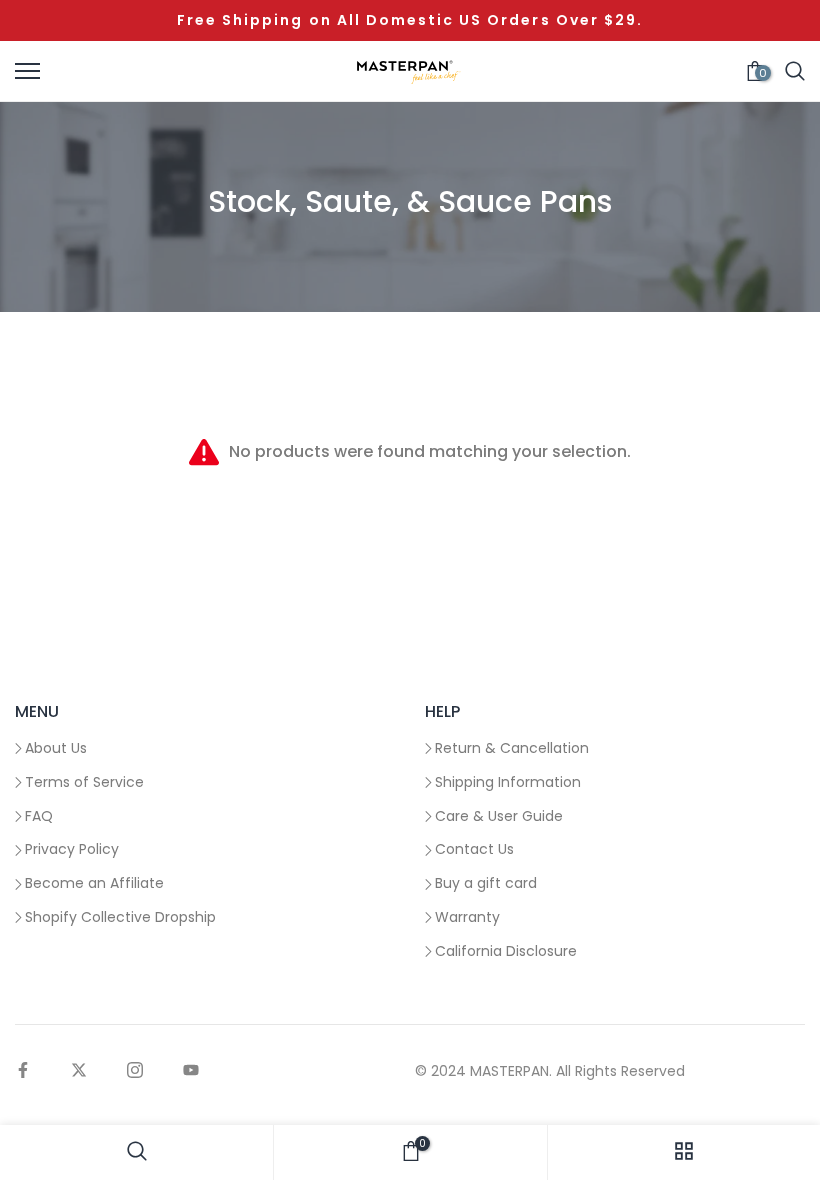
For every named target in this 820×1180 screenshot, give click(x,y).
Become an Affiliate (94, 883)
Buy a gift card (486, 883)
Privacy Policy (72, 849)
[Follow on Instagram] (135, 1071)
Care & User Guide (499, 816)
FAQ (39, 816)
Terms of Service (84, 782)
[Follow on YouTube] (191, 1071)
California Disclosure (506, 951)
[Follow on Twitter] (79, 1071)
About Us (56, 748)
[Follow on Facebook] (23, 1071)
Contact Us (474, 849)
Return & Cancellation (512, 748)
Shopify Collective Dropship (120, 917)
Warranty (467, 917)
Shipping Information (508, 782)
